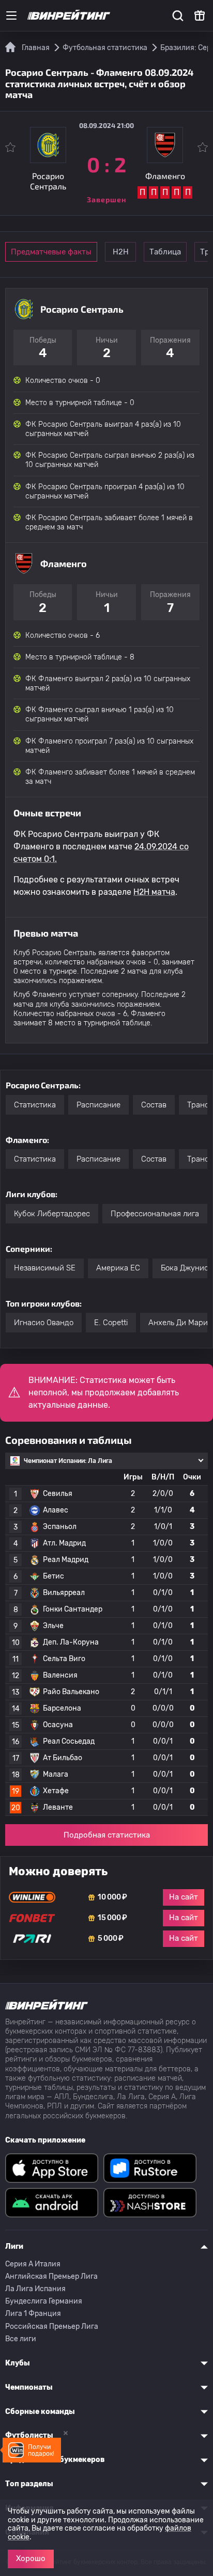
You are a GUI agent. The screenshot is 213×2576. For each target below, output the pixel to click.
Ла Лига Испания (35, 2289)
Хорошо (31, 2558)
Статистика (35, 1105)
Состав (154, 1105)
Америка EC (118, 1268)
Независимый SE (45, 1268)
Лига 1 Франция (33, 2314)
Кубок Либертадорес (52, 1214)
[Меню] (11, 15)
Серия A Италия (33, 2264)
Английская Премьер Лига (51, 2276)
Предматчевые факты (51, 252)
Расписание (98, 1105)
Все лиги (21, 2339)
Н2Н (121, 252)
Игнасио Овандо (44, 1323)
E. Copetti (111, 1323)
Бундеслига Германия (44, 2301)
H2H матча (154, 892)
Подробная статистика (107, 1835)
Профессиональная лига (155, 1214)
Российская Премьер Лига (52, 2327)
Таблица (165, 252)
